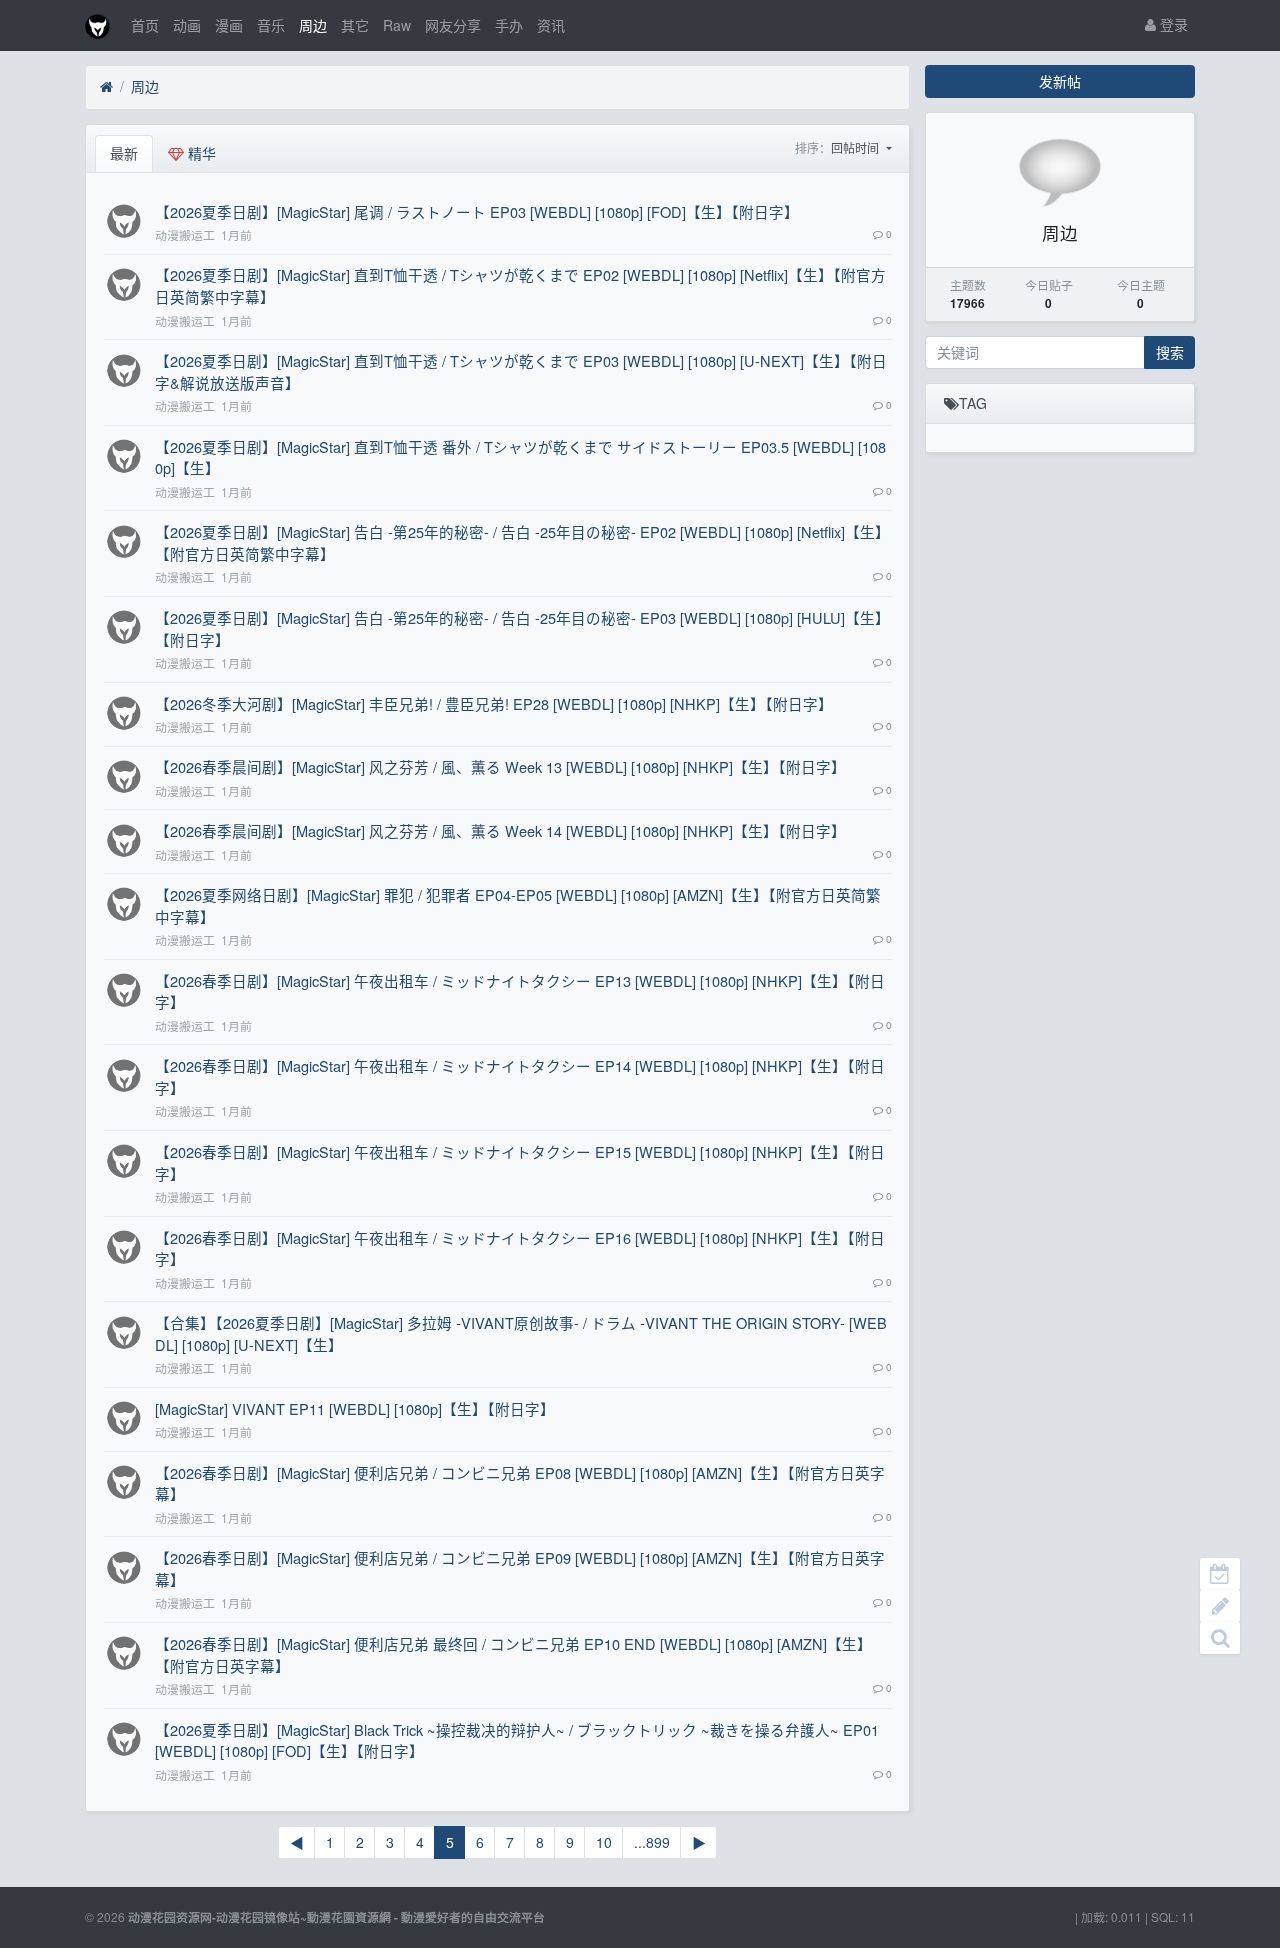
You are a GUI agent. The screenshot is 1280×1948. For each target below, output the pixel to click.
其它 (355, 25)
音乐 (271, 25)
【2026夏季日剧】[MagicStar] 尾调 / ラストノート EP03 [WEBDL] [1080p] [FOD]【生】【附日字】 (477, 211)
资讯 (551, 25)
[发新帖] (1220, 1606)
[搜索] (1220, 1638)
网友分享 (453, 25)
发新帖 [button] (1060, 81)
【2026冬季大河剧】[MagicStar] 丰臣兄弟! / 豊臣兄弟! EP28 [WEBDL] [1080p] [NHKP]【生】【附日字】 (494, 703)
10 (604, 1842)
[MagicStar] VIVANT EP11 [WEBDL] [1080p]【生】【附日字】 (355, 1408)
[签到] (1220, 1574)
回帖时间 (856, 147)
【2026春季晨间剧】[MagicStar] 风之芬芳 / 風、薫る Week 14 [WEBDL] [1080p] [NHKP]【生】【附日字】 (500, 830)
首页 (145, 25)
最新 (124, 153)
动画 (187, 25)
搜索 (1170, 352)
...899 (652, 1842)
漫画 (229, 25)
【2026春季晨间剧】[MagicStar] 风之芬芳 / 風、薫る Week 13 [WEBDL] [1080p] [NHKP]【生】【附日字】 (500, 766)
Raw (397, 25)
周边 (313, 25)
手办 (509, 25)
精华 (200, 153)
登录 (1172, 24)
